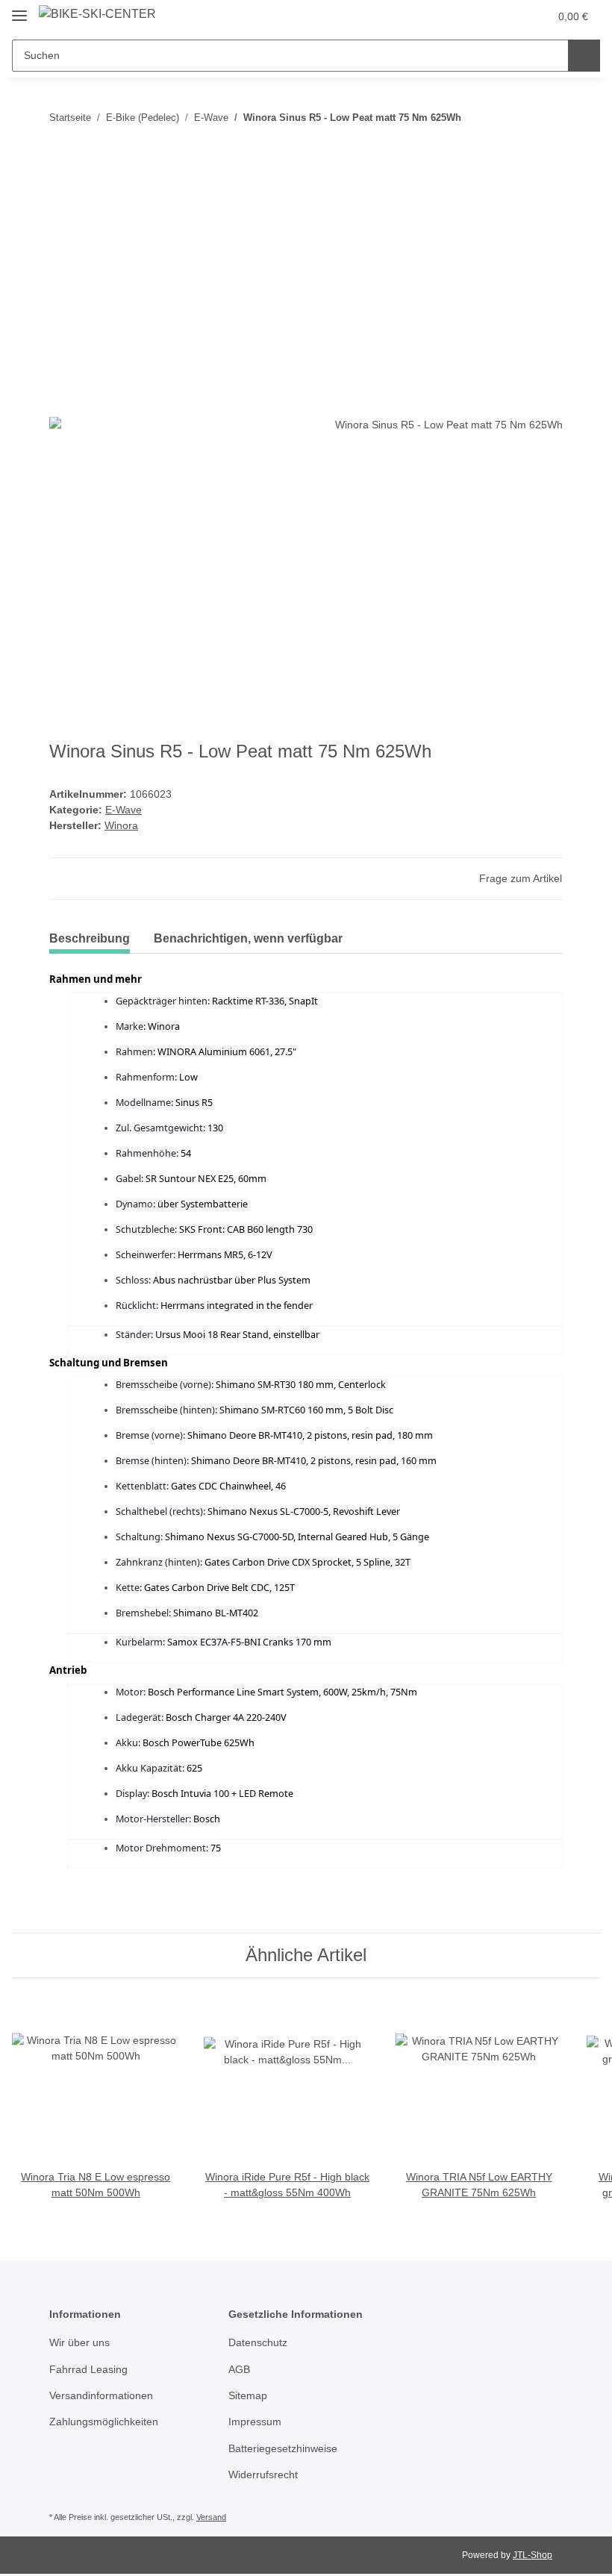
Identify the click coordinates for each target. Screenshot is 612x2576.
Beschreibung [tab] (90, 938)
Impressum (255, 2422)
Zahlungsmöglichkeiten (104, 2422)
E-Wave (124, 810)
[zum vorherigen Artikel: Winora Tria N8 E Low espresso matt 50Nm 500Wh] (515, 118)
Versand (211, 2517)
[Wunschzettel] (509, 16)
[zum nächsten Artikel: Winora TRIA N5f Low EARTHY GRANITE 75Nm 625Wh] (547, 118)
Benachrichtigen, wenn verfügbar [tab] (248, 938)
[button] (478, 16)
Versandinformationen (101, 2395)
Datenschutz (258, 2342)
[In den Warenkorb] (61, 160)
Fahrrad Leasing (88, 2369)
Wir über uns (79, 2342)
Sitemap (248, 2395)
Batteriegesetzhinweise (283, 2448)
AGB (239, 2369)
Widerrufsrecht (263, 2475)
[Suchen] (584, 56)
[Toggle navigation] (19, 9)
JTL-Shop (533, 2555)
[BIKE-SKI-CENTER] (97, 14)
